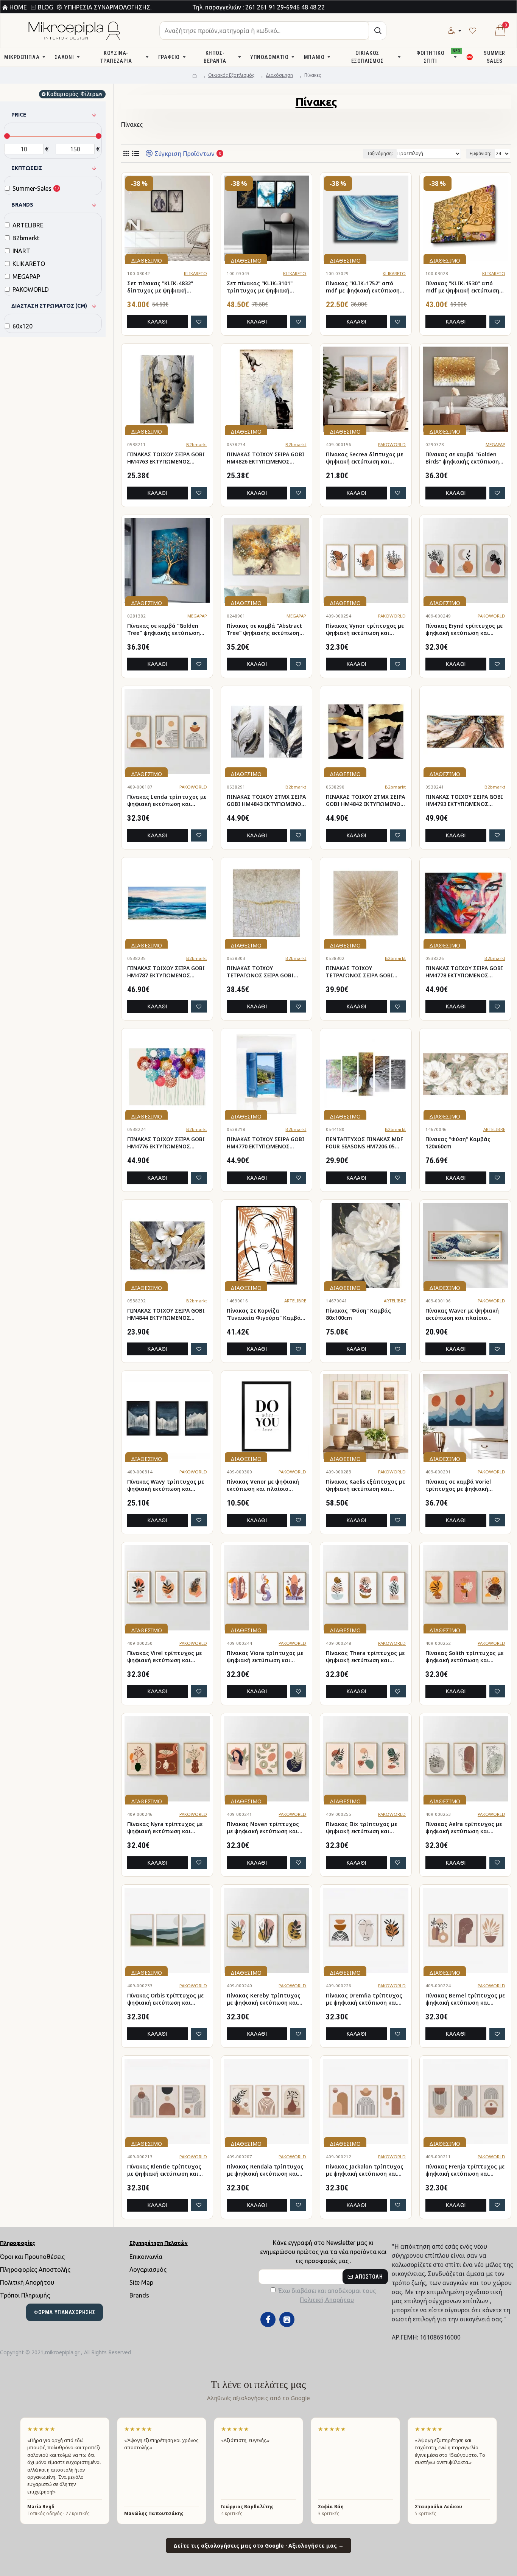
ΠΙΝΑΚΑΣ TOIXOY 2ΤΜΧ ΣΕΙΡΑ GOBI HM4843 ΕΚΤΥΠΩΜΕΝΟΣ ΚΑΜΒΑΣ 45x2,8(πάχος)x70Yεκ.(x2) (266, 801)
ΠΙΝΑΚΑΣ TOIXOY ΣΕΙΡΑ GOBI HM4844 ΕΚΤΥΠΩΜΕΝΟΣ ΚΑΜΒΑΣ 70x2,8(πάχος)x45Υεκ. (166, 1314)
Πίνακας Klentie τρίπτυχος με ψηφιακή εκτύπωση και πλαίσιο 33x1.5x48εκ (164, 2170)
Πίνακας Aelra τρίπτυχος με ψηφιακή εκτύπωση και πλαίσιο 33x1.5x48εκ (464, 1828)
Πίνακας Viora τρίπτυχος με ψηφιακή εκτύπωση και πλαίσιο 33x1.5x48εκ (265, 1657)
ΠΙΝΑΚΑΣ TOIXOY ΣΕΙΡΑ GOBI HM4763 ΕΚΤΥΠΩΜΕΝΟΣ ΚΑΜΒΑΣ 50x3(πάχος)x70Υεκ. (166, 458)
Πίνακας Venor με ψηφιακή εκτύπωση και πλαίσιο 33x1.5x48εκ (263, 1486)
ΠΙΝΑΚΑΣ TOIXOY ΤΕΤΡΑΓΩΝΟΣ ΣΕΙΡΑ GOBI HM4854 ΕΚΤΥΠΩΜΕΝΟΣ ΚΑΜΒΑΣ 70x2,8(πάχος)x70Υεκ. (359, 972)
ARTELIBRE (494, 1129)
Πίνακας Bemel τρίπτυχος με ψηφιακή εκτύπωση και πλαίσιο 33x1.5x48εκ (465, 1999)
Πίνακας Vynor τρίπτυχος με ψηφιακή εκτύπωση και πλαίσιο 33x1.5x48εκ (365, 630)
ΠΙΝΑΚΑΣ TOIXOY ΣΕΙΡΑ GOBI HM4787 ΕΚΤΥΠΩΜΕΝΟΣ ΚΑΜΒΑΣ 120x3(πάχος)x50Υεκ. (167, 972)
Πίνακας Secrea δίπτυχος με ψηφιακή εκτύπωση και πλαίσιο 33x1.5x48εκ (364, 458)
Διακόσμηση (279, 75)
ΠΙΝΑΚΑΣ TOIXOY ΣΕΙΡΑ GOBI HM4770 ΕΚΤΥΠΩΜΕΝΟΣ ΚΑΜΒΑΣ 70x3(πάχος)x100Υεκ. (266, 1143)
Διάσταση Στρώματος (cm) (49, 306)
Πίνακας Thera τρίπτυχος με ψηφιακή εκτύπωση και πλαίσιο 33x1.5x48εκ (365, 1657)
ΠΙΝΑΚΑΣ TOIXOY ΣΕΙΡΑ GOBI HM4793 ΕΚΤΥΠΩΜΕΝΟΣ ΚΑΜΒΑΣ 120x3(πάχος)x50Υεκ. (465, 801)
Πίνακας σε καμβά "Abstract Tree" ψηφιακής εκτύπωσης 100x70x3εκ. (265, 630)
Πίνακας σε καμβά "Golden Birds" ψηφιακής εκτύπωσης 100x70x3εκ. (464, 458)
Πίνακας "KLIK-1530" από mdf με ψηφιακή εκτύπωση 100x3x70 (462, 287)
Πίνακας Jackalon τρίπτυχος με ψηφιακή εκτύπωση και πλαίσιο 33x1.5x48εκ (365, 2170)
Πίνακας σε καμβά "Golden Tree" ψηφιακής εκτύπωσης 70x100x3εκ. (165, 630)
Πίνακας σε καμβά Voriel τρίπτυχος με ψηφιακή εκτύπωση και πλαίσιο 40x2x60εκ (458, 1486)
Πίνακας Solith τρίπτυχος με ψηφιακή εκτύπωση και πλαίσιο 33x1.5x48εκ (464, 1657)
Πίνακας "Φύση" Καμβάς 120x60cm (458, 1143)
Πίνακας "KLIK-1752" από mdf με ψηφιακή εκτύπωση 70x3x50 (363, 287)
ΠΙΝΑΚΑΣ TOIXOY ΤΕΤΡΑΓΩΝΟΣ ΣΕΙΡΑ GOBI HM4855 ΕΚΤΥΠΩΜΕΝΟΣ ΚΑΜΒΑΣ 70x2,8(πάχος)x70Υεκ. (260, 972)
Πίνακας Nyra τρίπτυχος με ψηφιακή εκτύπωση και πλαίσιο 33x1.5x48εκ (165, 1828)
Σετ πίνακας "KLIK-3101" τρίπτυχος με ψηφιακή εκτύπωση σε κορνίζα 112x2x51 (260, 287)
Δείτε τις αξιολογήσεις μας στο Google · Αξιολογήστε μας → (258, 2546)
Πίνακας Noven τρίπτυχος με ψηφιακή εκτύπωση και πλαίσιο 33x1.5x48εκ (263, 1828)
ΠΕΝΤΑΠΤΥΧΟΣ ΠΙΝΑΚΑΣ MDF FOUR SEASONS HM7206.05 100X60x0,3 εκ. (364, 1143)
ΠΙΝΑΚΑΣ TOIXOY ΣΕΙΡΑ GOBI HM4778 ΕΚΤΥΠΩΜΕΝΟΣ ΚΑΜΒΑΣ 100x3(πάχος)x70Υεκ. (465, 972)
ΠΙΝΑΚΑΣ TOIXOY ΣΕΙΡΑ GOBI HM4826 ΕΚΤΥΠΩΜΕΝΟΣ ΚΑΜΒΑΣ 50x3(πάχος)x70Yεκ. (266, 458)
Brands (22, 205)
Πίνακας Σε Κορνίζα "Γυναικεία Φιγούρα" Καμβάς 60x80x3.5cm (265, 1314)
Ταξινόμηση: (380, 153)
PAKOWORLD (392, 444)
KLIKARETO (195, 273)
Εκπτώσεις (27, 168)
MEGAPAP (495, 444)
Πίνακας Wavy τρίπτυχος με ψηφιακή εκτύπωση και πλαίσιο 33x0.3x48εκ (166, 1486)
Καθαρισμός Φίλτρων (75, 94)
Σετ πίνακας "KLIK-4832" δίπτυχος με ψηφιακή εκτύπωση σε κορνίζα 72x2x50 (160, 287)
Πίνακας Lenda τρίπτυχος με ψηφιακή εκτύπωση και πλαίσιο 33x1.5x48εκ (167, 801)
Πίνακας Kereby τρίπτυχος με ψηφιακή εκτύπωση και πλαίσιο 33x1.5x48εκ (264, 1999)
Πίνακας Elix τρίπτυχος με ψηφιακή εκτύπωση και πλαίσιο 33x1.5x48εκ (361, 1828)
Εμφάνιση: (480, 153)
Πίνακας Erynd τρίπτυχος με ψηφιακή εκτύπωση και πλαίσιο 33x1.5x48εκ (464, 630)
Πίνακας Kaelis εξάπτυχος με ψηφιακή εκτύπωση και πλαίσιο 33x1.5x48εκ (365, 1486)
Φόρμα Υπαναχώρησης (65, 2312)
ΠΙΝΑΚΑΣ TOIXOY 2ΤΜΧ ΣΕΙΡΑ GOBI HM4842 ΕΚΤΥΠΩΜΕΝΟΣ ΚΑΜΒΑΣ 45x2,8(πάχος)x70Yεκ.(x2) (365, 801)
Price (19, 115)
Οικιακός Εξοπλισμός (231, 75)
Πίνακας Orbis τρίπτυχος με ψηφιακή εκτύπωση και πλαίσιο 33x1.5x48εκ (165, 1999)
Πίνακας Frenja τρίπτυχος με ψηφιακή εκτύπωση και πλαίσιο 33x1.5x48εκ (465, 2170)
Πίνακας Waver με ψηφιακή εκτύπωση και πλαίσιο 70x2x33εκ (462, 1314)
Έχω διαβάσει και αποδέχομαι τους (327, 2295)
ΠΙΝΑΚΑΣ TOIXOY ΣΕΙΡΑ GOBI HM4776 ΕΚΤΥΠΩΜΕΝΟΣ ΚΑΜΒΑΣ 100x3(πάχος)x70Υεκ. (167, 1143)
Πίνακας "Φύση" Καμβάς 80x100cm (358, 1314)
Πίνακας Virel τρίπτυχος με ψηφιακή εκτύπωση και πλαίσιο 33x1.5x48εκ (164, 1657)
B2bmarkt (197, 444)
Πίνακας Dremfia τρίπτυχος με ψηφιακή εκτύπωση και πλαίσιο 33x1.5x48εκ (364, 1999)
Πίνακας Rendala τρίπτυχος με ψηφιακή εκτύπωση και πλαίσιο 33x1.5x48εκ (265, 2170)
